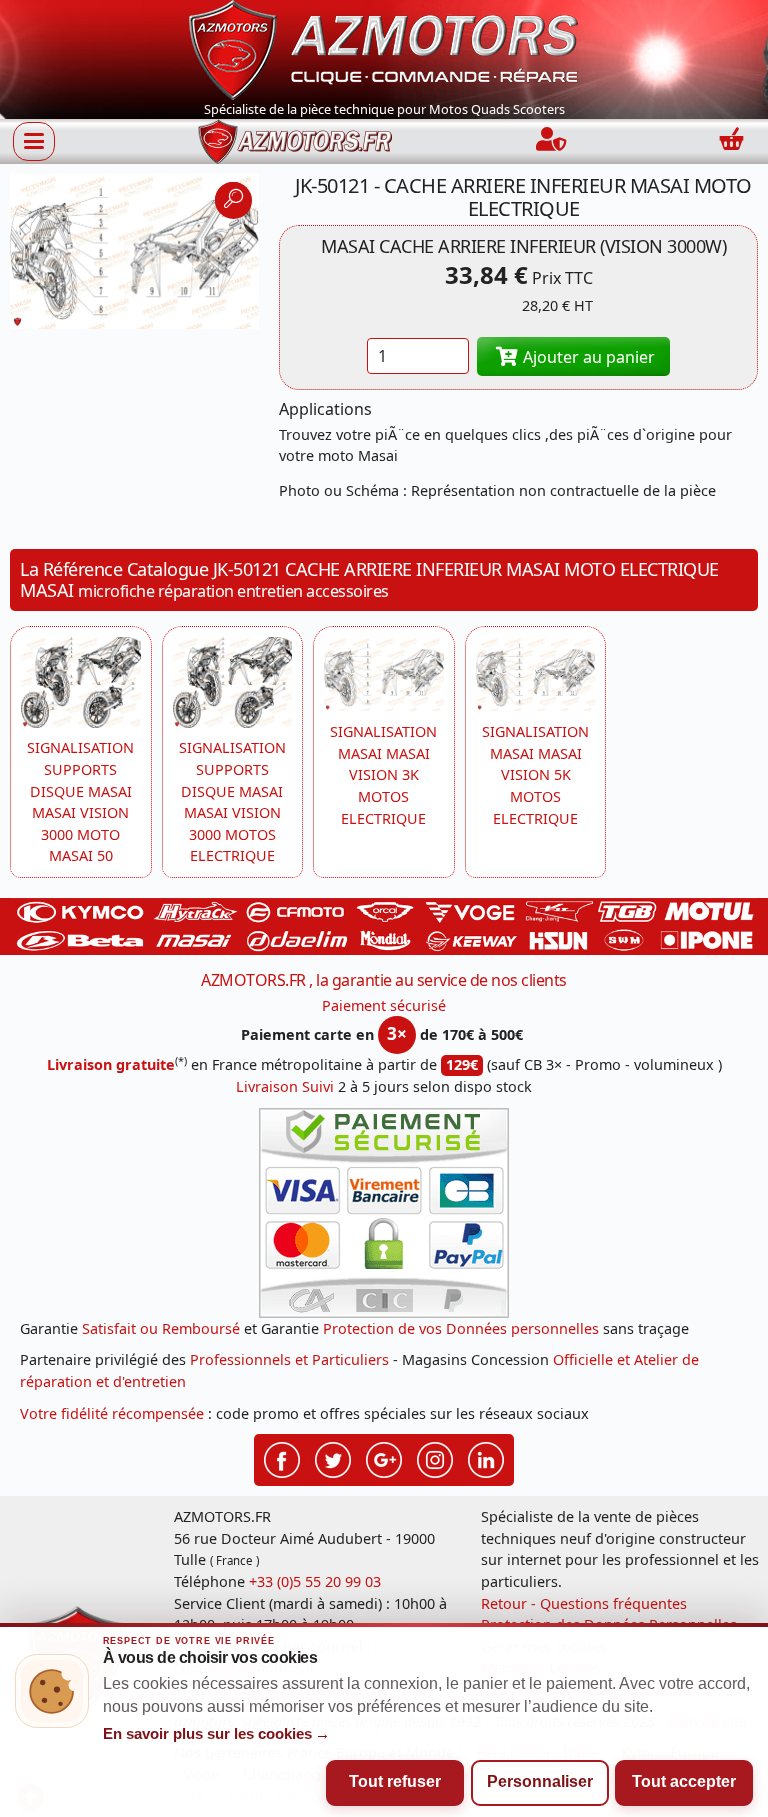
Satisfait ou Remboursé (161, 1328)
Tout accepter (684, 1781)
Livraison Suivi (285, 1086)
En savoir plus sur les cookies (217, 1734)
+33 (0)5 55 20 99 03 (315, 1581)
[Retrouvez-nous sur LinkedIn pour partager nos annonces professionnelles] (486, 1458)
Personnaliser (540, 1781)
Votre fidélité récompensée (112, 1413)
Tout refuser (395, 1781)
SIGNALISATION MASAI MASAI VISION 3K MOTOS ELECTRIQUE (383, 774)
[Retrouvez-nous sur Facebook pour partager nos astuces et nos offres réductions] (282, 1458)
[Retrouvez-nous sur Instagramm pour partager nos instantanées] (435, 1458)
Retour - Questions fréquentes (584, 1603)
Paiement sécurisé (384, 1005)
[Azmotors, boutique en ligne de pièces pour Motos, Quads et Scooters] (384, 48)
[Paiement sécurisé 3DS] (384, 1213)
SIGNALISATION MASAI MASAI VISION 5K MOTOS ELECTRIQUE (535, 774)
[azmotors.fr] (295, 141)
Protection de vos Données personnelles (461, 1328)
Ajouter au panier (587, 357)
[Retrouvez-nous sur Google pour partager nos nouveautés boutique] (384, 1458)
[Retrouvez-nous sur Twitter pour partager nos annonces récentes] (333, 1458)
